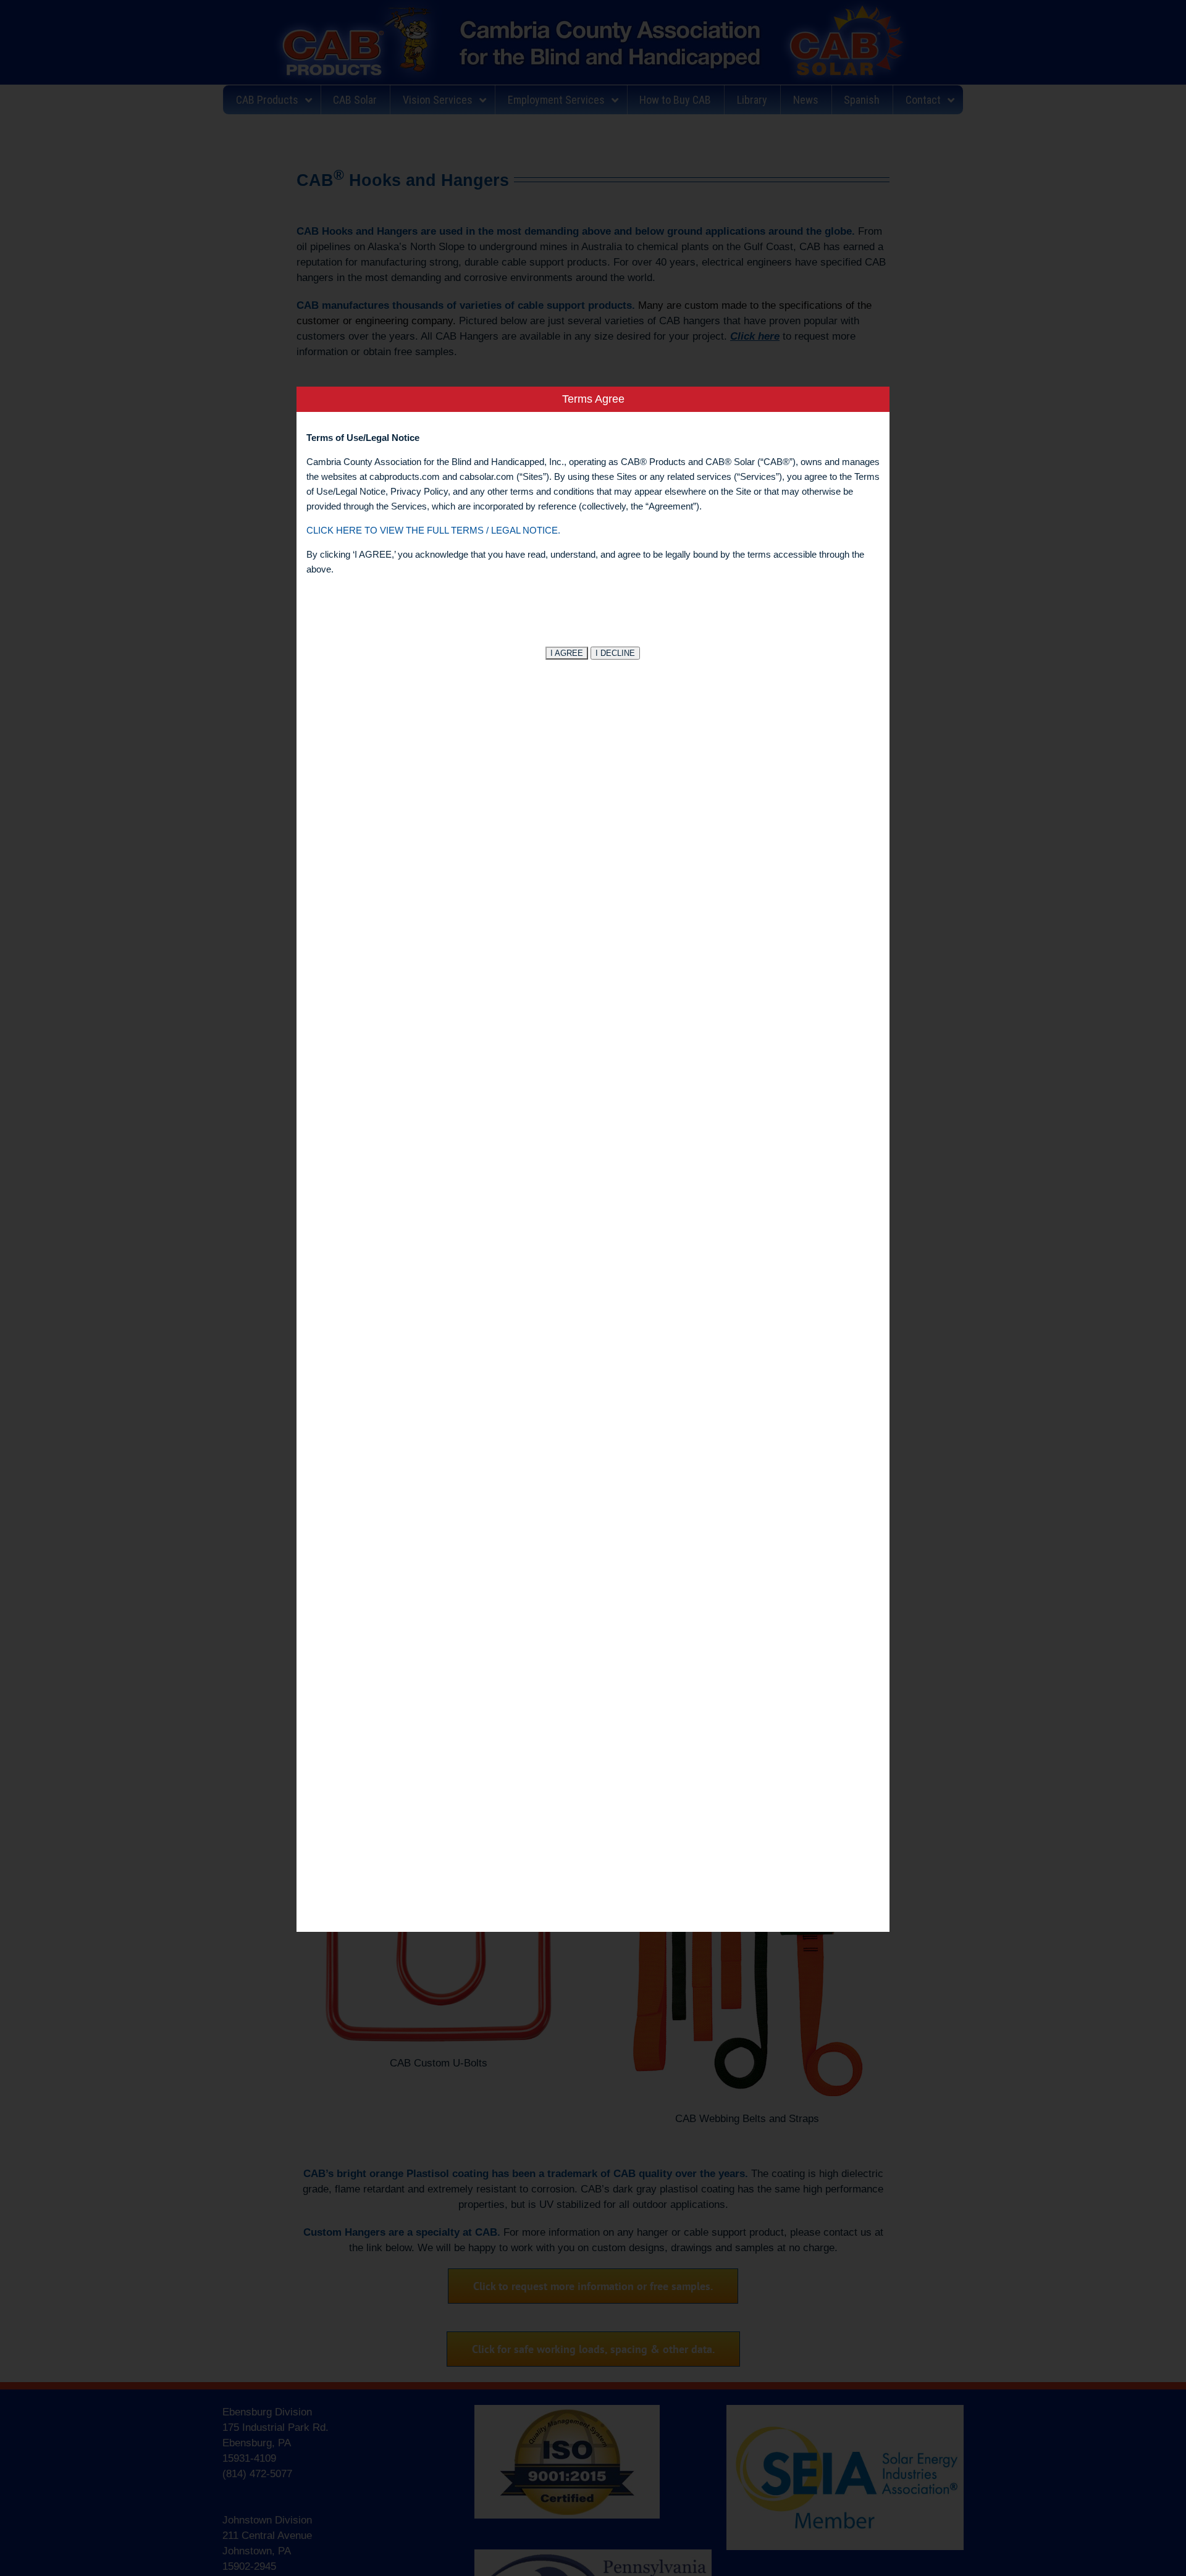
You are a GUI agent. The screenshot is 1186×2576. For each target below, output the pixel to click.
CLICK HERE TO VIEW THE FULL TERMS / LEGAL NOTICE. (433, 530)
